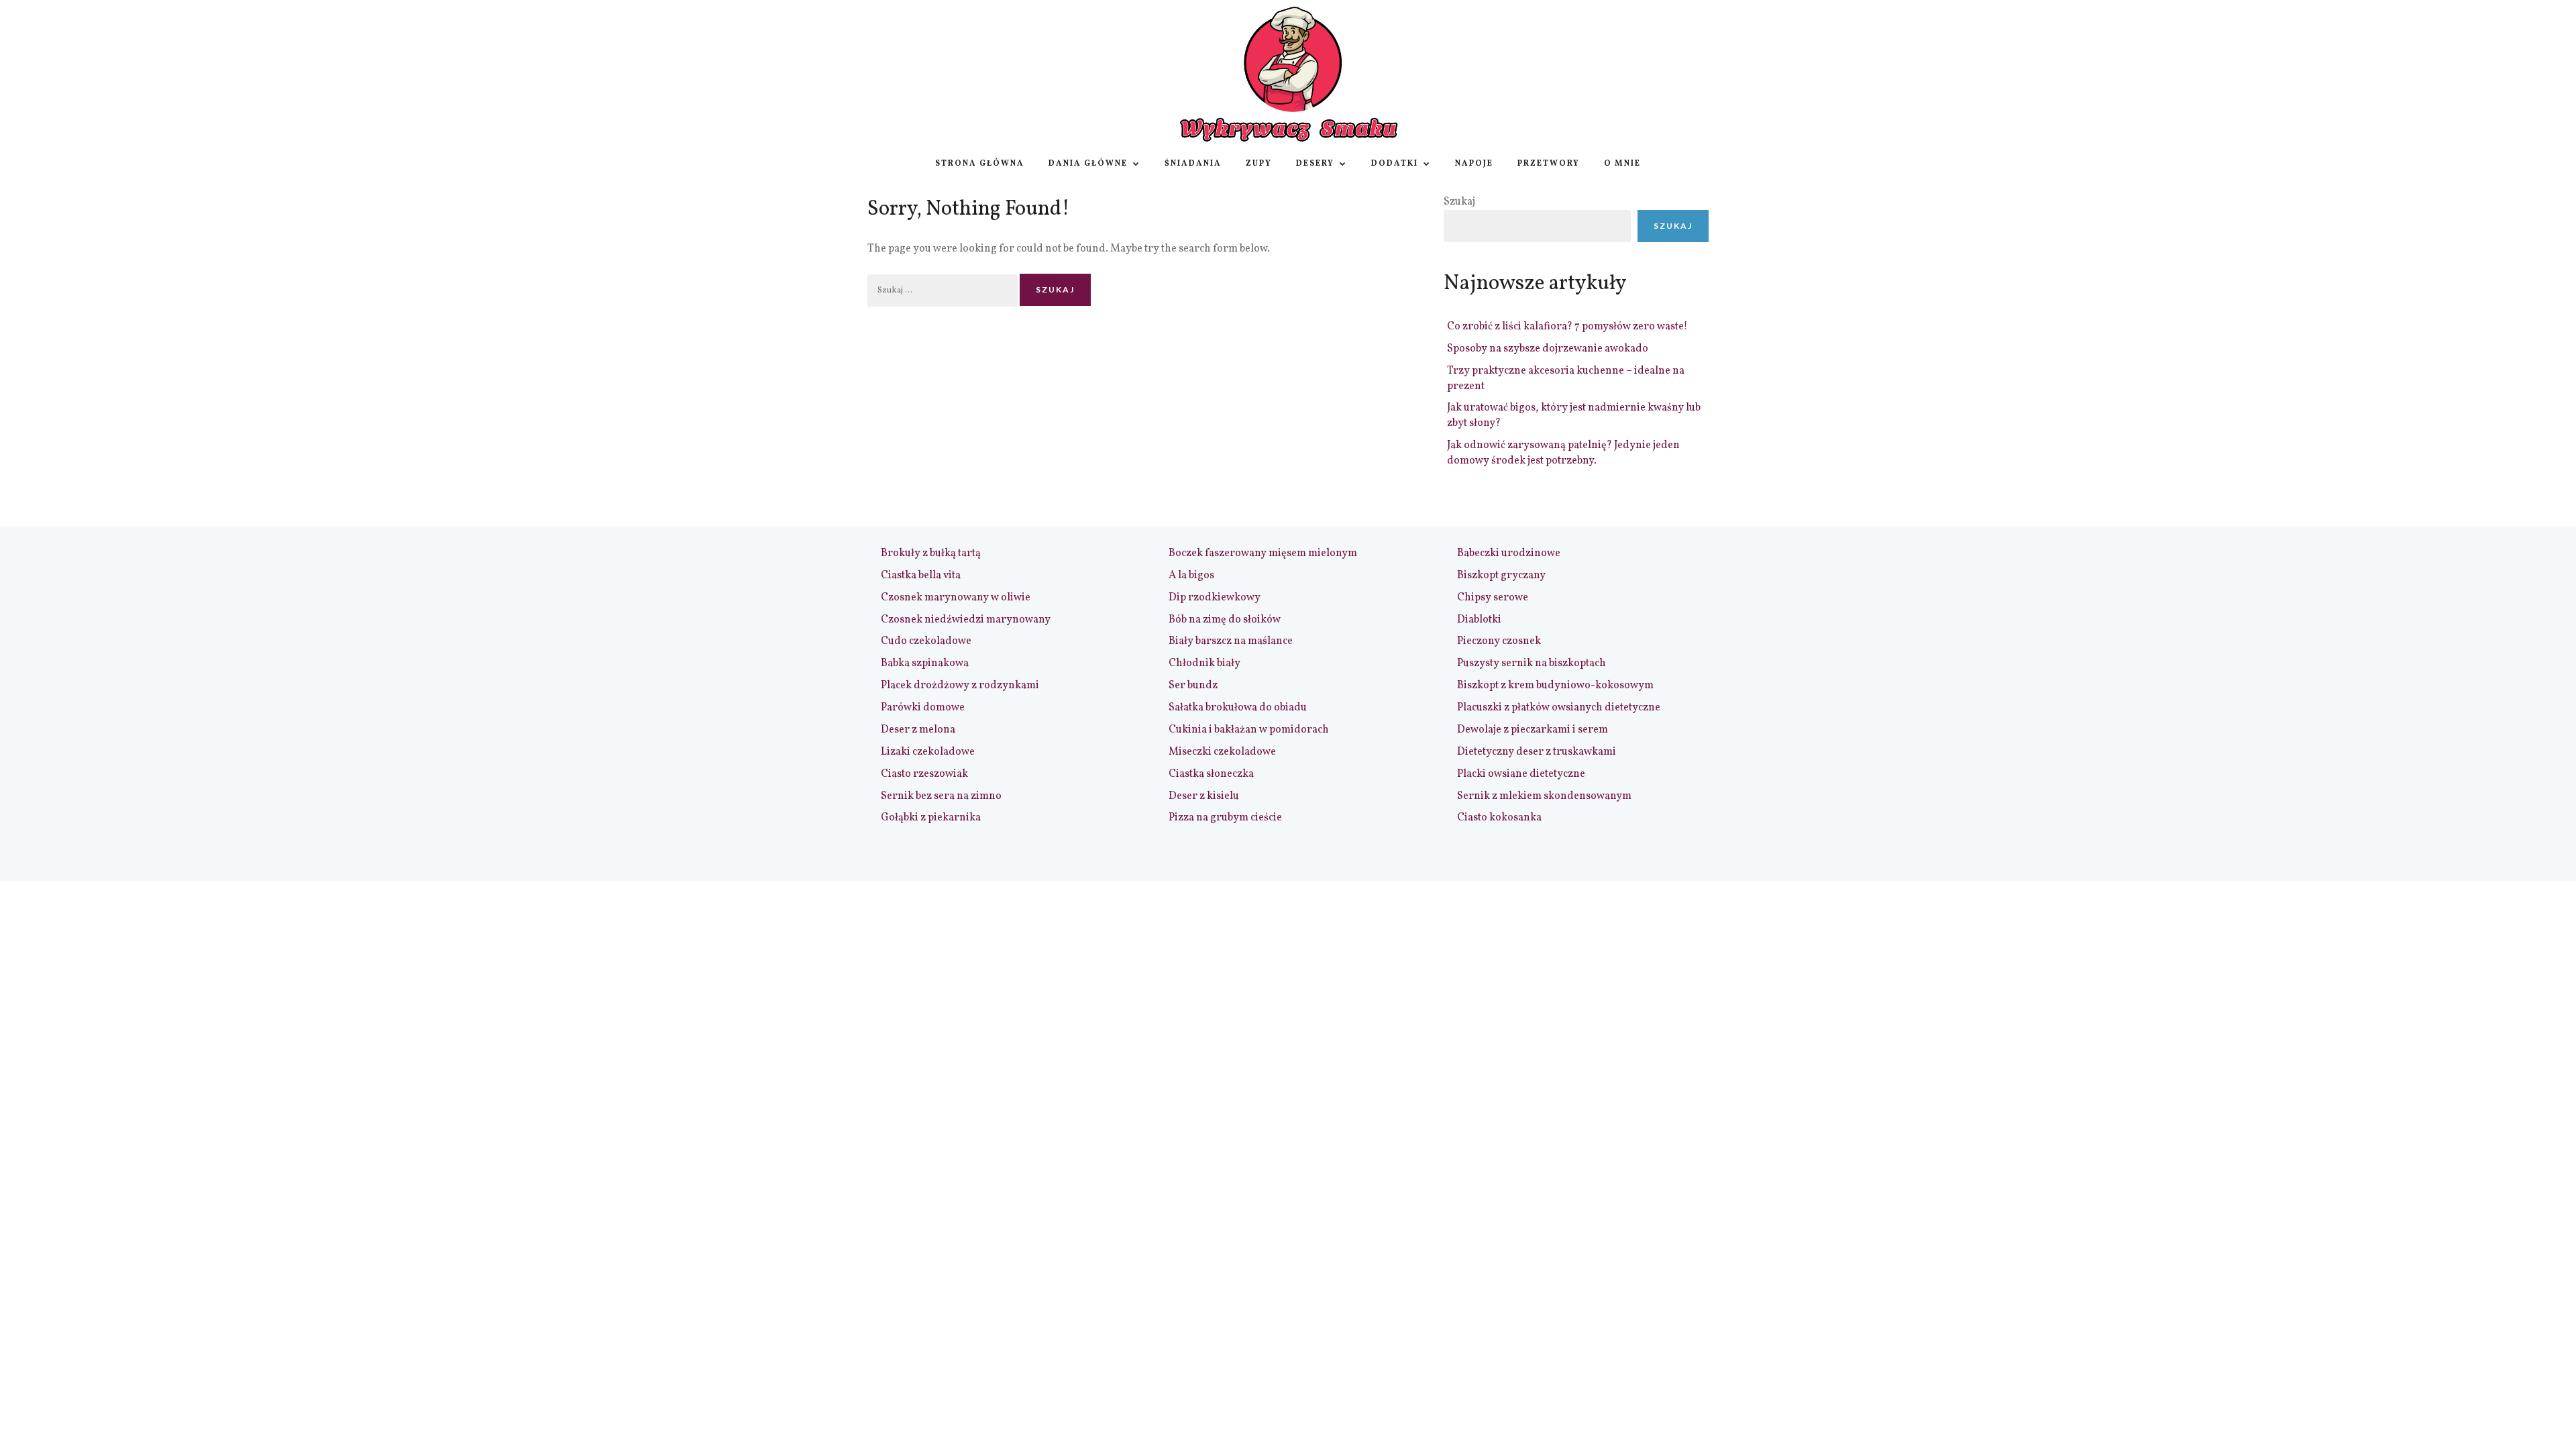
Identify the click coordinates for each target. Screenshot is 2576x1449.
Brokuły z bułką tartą (931, 553)
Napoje (1474, 164)
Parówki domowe (923, 708)
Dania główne (1088, 164)
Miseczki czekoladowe (1222, 752)
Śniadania (1193, 164)
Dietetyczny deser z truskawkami (1537, 752)
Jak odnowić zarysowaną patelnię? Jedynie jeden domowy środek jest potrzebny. (1563, 453)
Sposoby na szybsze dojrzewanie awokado (1548, 349)
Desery (1315, 164)
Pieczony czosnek (1499, 641)
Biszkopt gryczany (1501, 576)
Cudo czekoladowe (926, 641)
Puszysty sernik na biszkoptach (1532, 663)
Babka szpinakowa (925, 663)
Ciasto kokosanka (1499, 818)
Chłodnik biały (1204, 663)
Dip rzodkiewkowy (1215, 598)
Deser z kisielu (1204, 796)
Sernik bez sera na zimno (941, 796)
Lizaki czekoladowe (928, 752)
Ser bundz (1193, 686)
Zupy (1259, 164)
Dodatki (1395, 164)
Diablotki (1479, 620)
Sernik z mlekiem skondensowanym (1544, 796)
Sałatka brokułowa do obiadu (1238, 708)
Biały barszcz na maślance (1231, 641)
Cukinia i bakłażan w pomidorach (1249, 730)
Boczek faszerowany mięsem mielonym (1263, 553)
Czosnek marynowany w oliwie (956, 598)
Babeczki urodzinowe (1509, 553)
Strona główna (980, 164)
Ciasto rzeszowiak (924, 774)
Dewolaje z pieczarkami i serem (1533, 730)
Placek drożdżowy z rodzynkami (960, 686)
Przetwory (1549, 164)
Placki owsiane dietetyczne (1521, 774)
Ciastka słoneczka (1211, 774)
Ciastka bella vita (921, 576)
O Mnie (1622, 164)
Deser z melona (918, 730)
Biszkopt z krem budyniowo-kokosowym (1555, 686)
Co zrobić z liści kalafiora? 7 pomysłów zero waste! (1567, 327)
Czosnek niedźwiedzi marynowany (966, 620)
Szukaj (1459, 202)
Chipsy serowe (1493, 598)
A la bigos (1191, 576)
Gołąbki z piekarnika (931, 818)
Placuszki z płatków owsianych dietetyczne (1559, 708)
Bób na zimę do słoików (1225, 620)
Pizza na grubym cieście (1225, 818)
